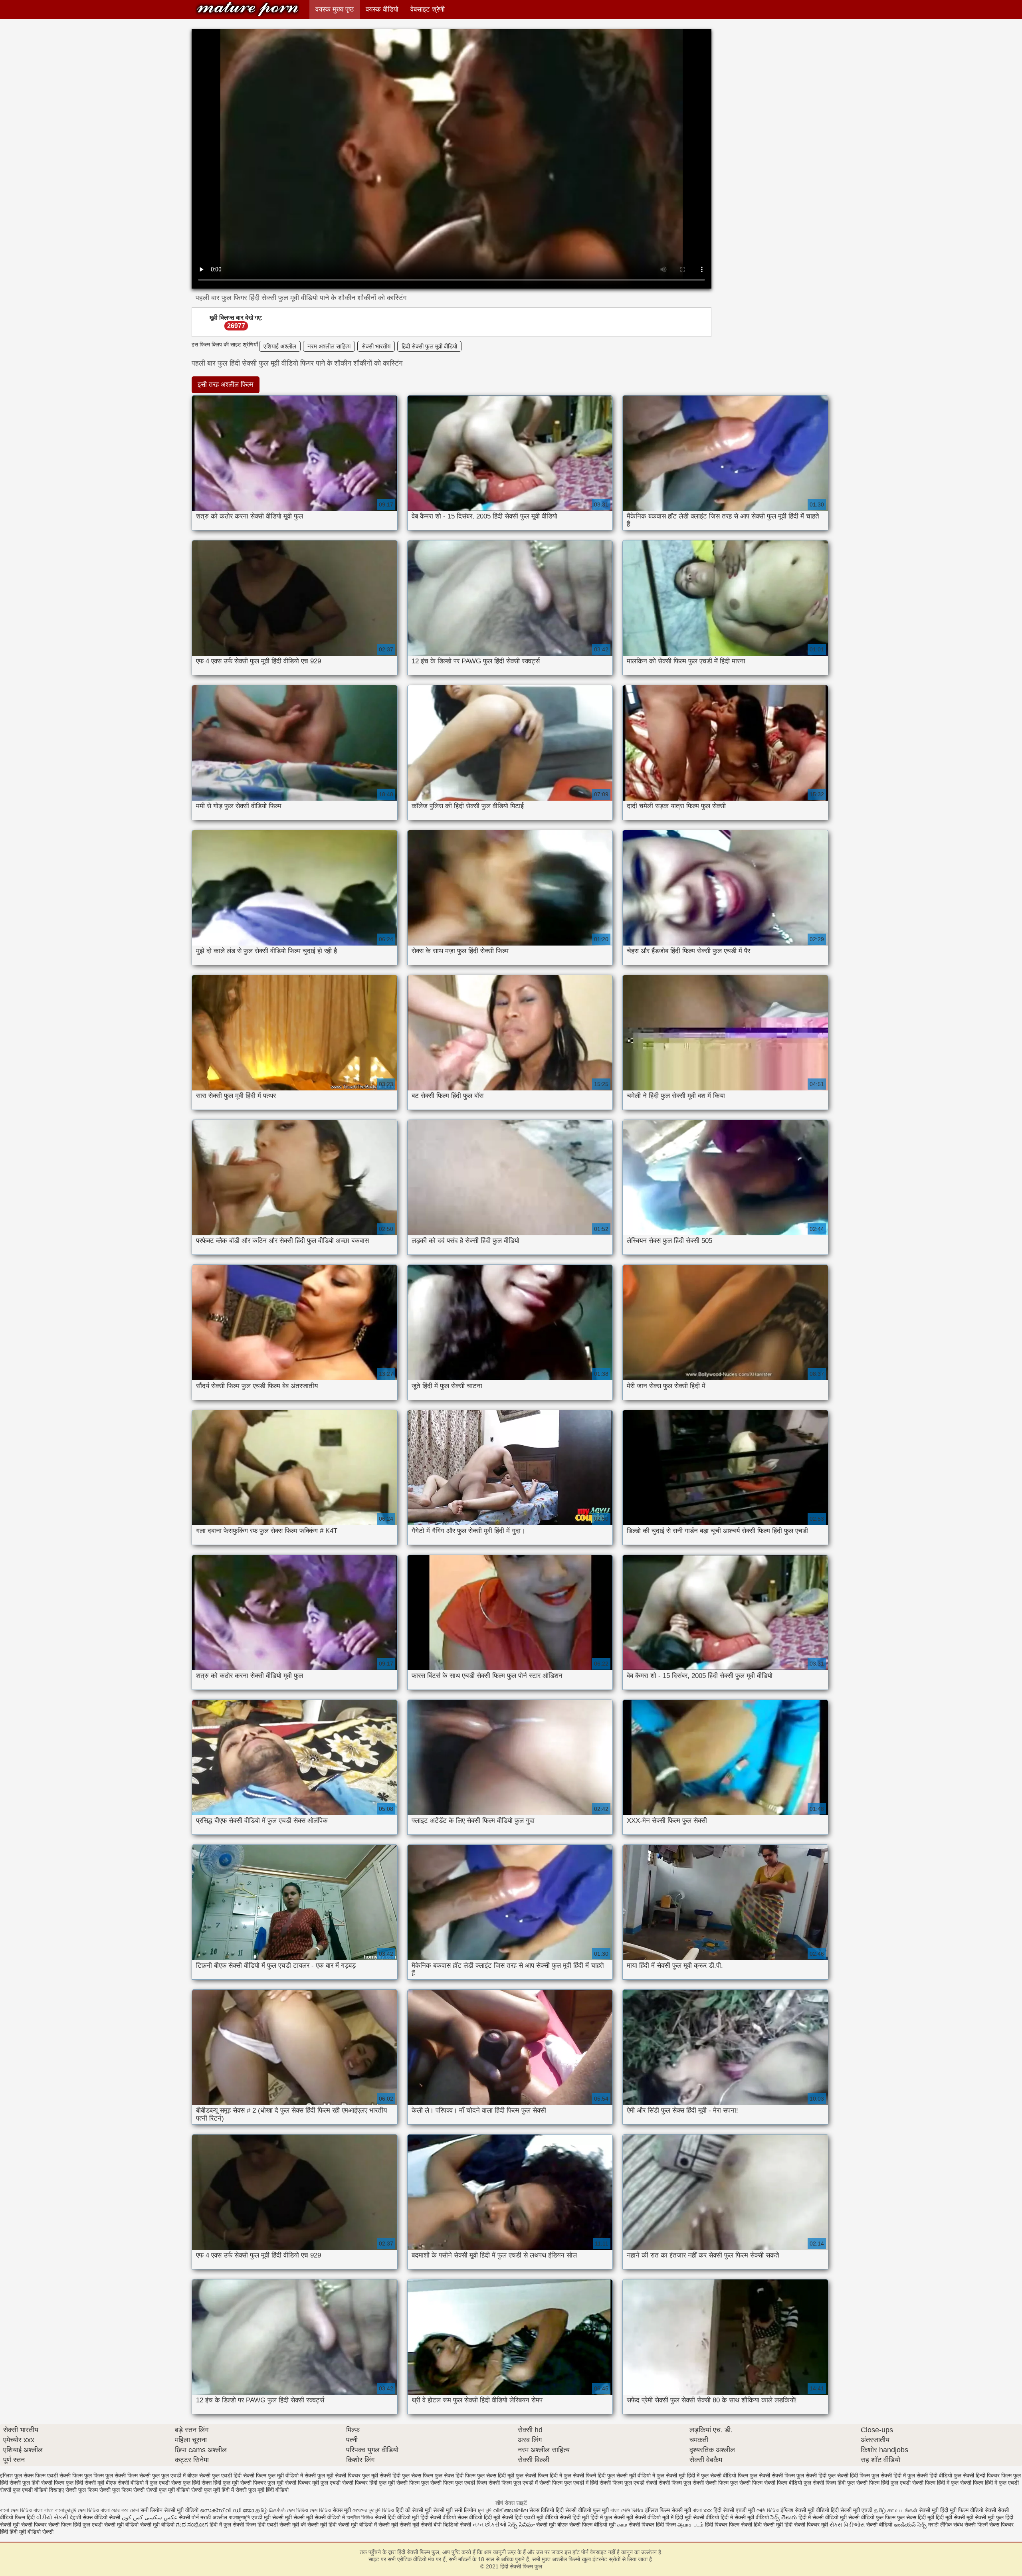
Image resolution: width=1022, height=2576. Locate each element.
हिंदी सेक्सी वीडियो (438, 2517)
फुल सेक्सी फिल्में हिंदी (585, 2475)
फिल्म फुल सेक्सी (110, 2475)
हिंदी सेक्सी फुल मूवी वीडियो (429, 346)
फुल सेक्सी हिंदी (811, 2475)
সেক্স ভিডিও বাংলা (95, 2510)
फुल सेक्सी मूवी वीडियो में (631, 2475)
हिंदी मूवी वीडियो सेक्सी (32, 2532)
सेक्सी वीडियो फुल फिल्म (873, 2517)
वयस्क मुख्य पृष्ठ (335, 9)
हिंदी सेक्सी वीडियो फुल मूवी (583, 2510)
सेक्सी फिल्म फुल (413, 2483)
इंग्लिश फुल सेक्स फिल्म (23, 2475)
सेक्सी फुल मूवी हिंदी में (213, 2490)
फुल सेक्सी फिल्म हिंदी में (539, 2475)
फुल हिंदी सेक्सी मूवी (85, 2483)
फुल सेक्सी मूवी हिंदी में (678, 2475)
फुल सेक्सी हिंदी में (889, 2475)
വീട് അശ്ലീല (511, 2510)
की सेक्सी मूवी (315, 2525)
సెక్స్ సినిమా (521, 2525)
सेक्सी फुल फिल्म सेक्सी (122, 2490)
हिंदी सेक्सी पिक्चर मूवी (806, 2525)
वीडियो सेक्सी (107, 2517)
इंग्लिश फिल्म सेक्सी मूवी (669, 2510)
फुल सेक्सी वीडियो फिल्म (725, 2475)
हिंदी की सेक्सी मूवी (414, 2510)
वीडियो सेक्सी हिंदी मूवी (567, 2517)
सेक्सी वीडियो (880, 2525)
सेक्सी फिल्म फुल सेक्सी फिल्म (734, 2483)
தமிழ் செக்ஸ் (270, 2510)
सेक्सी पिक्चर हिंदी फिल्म (653, 2525)
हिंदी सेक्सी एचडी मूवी (734, 2510)
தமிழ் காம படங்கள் (896, 2510)
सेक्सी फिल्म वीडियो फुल (788, 2483)
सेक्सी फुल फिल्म (82, 2490)
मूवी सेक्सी (296, 2517)
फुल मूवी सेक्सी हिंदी (381, 2475)
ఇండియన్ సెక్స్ (910, 2525)
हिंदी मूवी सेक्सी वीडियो (697, 2517)
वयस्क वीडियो (382, 9)
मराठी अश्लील (214, 2517)
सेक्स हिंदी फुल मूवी (220, 2483)
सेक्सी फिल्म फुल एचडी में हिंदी (569, 2483)
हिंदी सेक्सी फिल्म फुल (248, 9)
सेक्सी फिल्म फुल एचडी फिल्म (459, 2483)
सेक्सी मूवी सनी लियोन (455, 2510)
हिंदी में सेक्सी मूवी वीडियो (745, 2517)
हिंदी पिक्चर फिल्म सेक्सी (729, 2525)
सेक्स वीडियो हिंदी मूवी (480, 2517)
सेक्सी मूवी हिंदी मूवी (938, 2510)
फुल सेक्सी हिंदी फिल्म (849, 2475)
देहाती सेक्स (82, 2517)
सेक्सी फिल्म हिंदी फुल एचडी (883, 2483)
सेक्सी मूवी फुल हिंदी (994, 2517)
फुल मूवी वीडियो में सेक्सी (292, 2475)
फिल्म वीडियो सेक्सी (978, 2510)
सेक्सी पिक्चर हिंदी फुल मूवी (368, 2483)
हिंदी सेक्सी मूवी (769, 2525)
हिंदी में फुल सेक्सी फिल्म (233, 2525)
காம (622, 2525)
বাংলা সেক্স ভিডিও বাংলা (22, 2510)
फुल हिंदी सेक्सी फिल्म (43, 2483)
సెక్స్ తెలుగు (784, 2517)
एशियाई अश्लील (280, 346)
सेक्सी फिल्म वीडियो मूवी (593, 2525)
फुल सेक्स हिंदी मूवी (496, 2475)
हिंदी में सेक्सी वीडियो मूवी (823, 2517)
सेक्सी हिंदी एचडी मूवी (523, 2517)
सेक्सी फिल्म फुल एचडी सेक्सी (628, 2483)
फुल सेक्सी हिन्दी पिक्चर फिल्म (983, 2475)
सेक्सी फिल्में (976, 2525)
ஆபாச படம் (690, 2525)
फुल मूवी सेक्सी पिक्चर (339, 2475)
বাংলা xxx (702, 2510)
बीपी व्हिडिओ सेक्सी (453, 2525)
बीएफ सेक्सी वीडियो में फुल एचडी (138, 2483)
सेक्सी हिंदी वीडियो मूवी (397, 2517)
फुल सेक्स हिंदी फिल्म (455, 2475)
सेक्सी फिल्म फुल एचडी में (513, 2483)
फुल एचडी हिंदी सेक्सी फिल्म (239, 2475)
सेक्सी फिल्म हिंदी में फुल (935, 2483)
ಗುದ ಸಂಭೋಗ (192, 2525)
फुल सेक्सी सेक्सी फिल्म (772, 2475)
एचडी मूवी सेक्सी (268, 2517)
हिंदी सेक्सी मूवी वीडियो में (353, 2525)
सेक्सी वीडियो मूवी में (655, 2517)
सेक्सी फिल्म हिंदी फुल (834, 2483)
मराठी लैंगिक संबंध (946, 2525)
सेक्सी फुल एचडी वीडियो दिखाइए (32, 2490)
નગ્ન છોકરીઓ (490, 2525)
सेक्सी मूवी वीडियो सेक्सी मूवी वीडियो (139, 2525)
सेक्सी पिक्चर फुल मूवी (262, 2483)
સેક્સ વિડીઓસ (847, 2525)
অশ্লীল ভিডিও (360, 2517)
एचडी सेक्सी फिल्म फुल (69, 2475)
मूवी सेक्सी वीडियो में (326, 2517)
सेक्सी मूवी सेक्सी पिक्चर (23, 2525)
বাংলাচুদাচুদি (240, 2517)
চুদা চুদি (485, 2510)
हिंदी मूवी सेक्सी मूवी (955, 2517)
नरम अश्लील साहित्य (329, 346)
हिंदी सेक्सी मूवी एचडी (852, 2510)
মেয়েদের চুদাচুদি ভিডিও (374, 2510)
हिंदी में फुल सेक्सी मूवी (613, 2517)
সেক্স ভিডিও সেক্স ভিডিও (310, 2510)
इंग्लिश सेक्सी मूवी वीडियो (805, 2510)
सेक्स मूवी (342, 2510)
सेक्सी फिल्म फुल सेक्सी (681, 2483)
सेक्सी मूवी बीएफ (552, 2525)
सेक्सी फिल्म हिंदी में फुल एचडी (989, 2483)
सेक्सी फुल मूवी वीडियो (168, 2490)
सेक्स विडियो (542, 2510)
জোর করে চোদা (126, 2510)
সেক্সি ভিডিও (768, 2510)
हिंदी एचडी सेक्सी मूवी (278, 2525)
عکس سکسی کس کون (150, 2517)
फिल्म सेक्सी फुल (144, 2475)
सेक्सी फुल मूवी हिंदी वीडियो (262, 2490)
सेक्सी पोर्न (189, 2517)
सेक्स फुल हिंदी (186, 2483)
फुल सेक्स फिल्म (418, 2475)
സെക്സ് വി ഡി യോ (227, 2510)
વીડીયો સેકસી (52, 2517)
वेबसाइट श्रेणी (428, 9)
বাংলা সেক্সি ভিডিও (628, 2510)
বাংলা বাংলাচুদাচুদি (61, 2510)
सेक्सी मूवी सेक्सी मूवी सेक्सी (405, 2525)
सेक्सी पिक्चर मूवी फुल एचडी (313, 2483)
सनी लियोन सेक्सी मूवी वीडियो (169, 2510)
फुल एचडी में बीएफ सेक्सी (186, 2475)
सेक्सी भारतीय (376, 346)
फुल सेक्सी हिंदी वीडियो (930, 2475)
